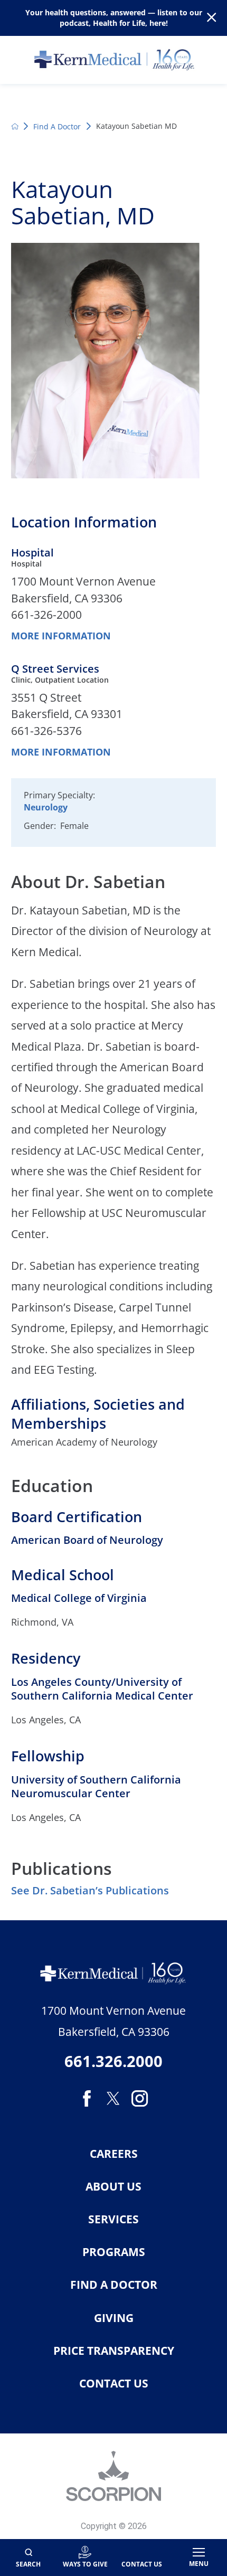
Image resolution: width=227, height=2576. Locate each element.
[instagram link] (140, 2098)
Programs (114, 2252)
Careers (114, 2154)
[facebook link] (87, 2098)
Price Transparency (114, 2351)
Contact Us (114, 2384)
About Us (113, 2187)
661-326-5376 (46, 731)
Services (113, 2219)
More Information (61, 636)
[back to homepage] (15, 126)
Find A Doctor (57, 126)
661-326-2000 (46, 615)
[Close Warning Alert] (211, 18)
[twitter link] (113, 2098)
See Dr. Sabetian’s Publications (90, 1890)
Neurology (46, 807)
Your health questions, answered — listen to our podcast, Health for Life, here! (114, 17)
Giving (114, 2318)
